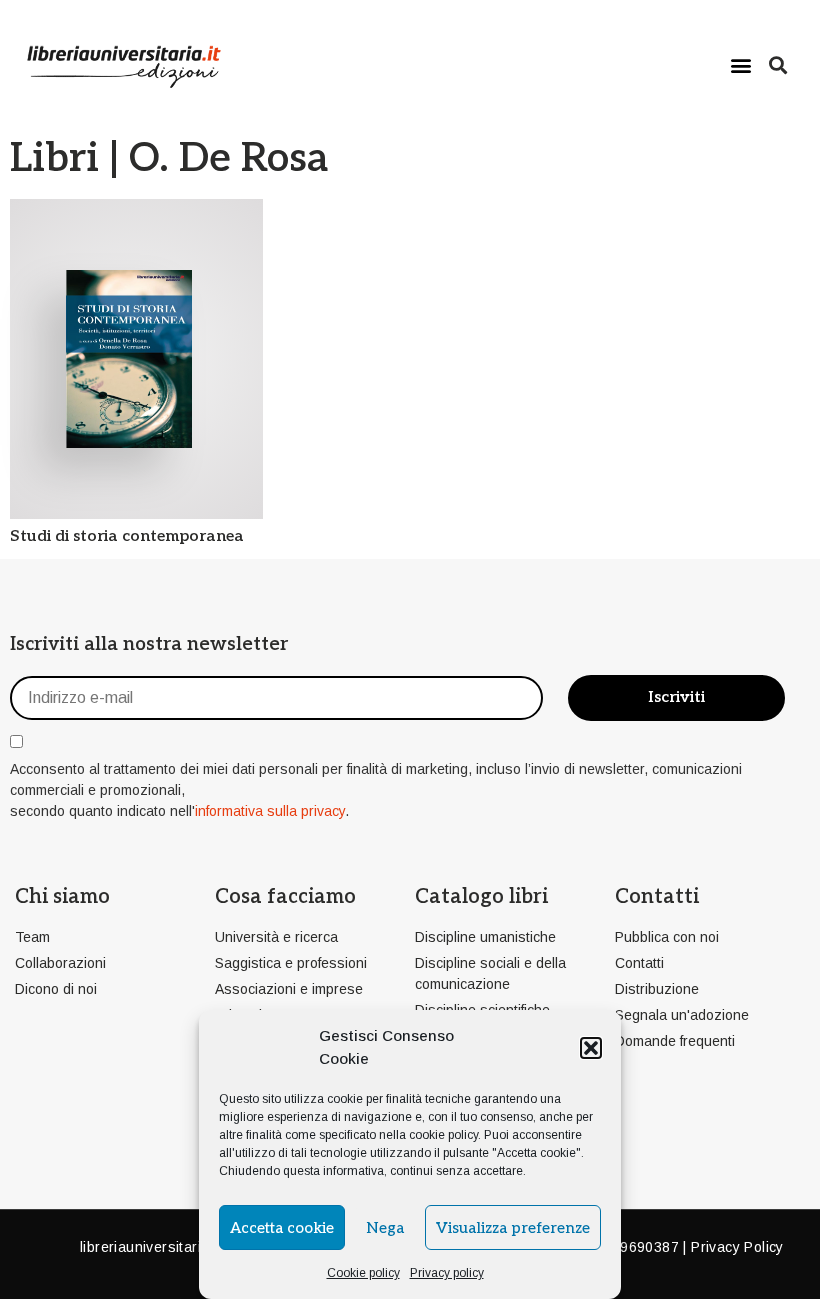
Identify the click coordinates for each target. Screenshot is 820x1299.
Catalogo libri (481, 897)
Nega (385, 1228)
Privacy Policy (737, 1247)
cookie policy (443, 1135)
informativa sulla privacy (270, 811)
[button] (591, 1048)
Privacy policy (447, 1273)
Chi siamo (62, 897)
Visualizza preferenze (513, 1228)
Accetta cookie (282, 1228)
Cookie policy (363, 1273)
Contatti (657, 897)
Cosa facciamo (285, 897)
